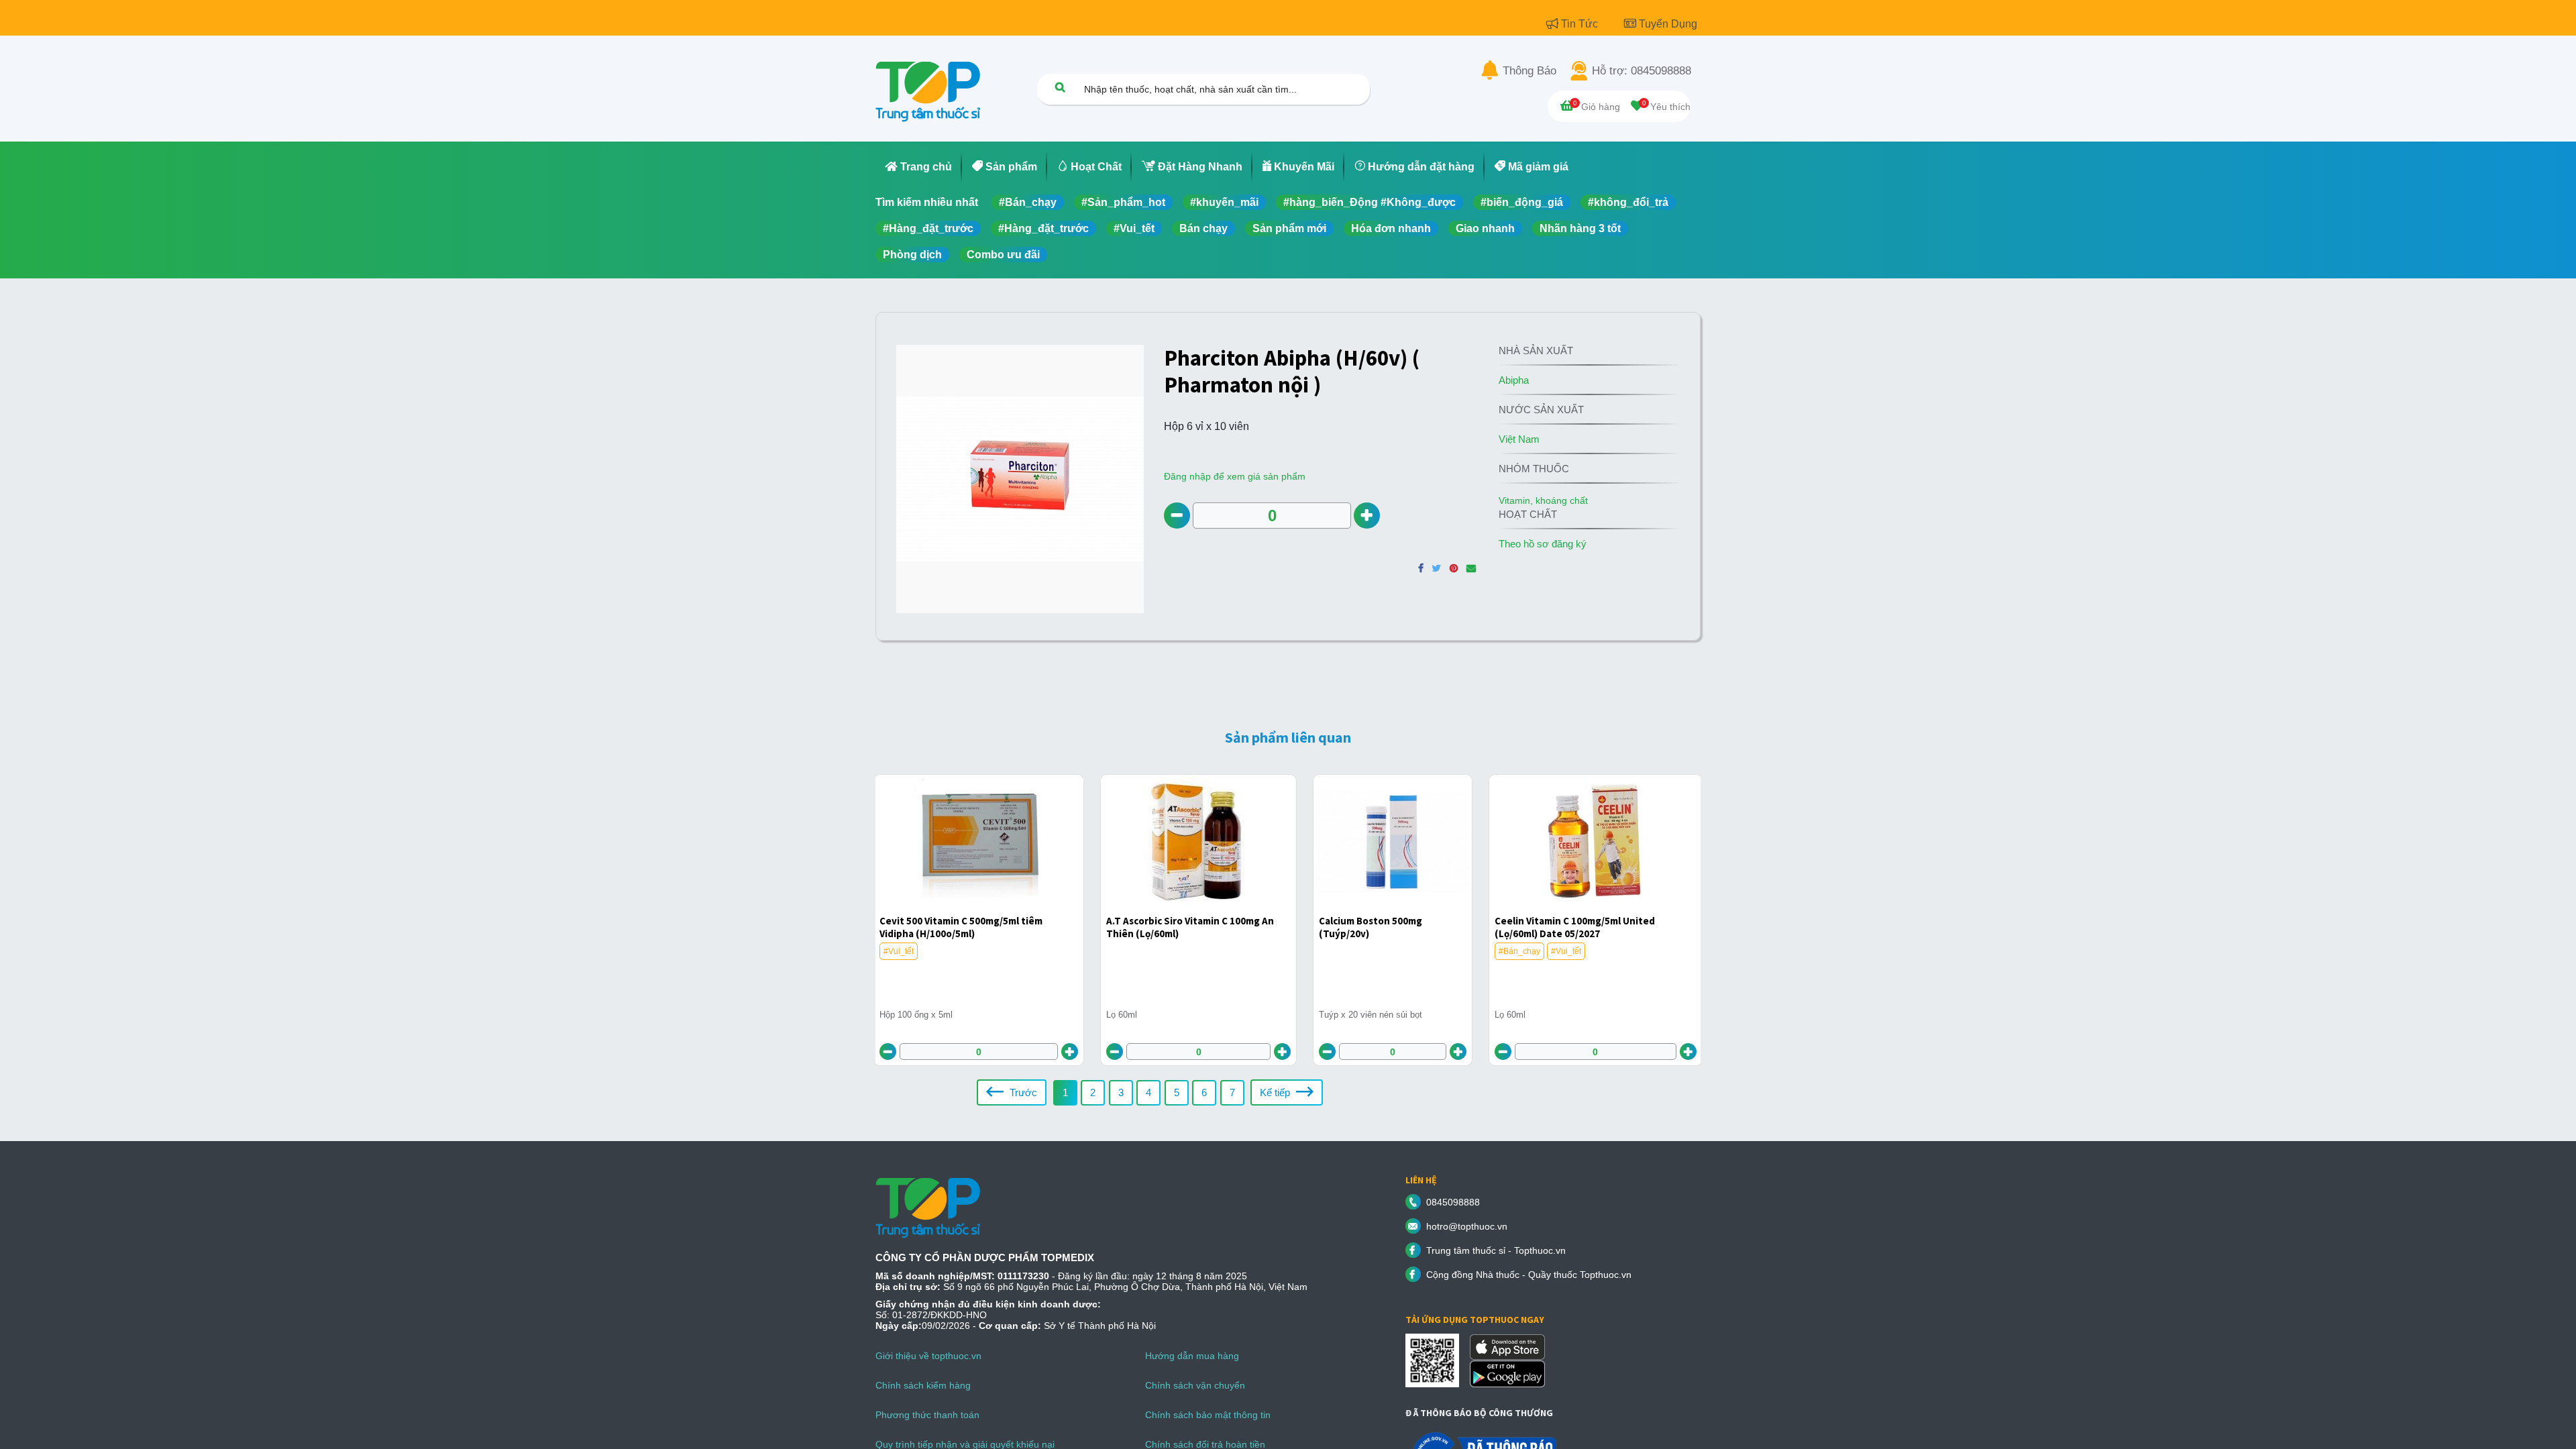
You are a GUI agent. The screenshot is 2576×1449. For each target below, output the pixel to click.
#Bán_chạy (1028, 202)
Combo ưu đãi (1003, 255)
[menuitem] (919, 167)
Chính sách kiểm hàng (923, 1385)
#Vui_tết (1134, 228)
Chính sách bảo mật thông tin (1208, 1415)
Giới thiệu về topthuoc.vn (928, 1356)
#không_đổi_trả (1628, 202)
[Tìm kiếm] (1060, 87)
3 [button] (1121, 1092)
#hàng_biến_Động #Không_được (1370, 202)
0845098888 (1453, 1202)
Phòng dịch (912, 255)
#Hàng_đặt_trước (928, 228)
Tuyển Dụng (1668, 24)
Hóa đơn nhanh (1391, 228)
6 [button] (1204, 1092)
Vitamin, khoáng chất (1543, 500)
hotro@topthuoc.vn (1467, 1226)
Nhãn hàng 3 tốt (1580, 228)
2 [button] (1093, 1092)
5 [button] (1177, 1092)
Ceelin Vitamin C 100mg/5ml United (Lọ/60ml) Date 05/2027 (1575, 927)
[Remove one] (1177, 516)
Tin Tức (1581, 24)
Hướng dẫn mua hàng (1192, 1356)
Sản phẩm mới (1289, 228)
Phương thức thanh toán (927, 1415)
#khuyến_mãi (1224, 202)
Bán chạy (1203, 228)
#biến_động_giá (1522, 202)
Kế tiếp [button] (1276, 1092)
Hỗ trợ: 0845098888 (1642, 71)
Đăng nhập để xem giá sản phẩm (1235, 476)
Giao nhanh (1485, 228)
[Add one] (1367, 516)
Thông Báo (1529, 71)
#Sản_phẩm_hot (1123, 202)
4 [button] (1148, 1092)
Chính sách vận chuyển (1195, 1385)
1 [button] (1065, 1092)
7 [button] (1232, 1092)
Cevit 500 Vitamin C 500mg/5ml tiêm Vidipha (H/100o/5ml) (961, 927)
